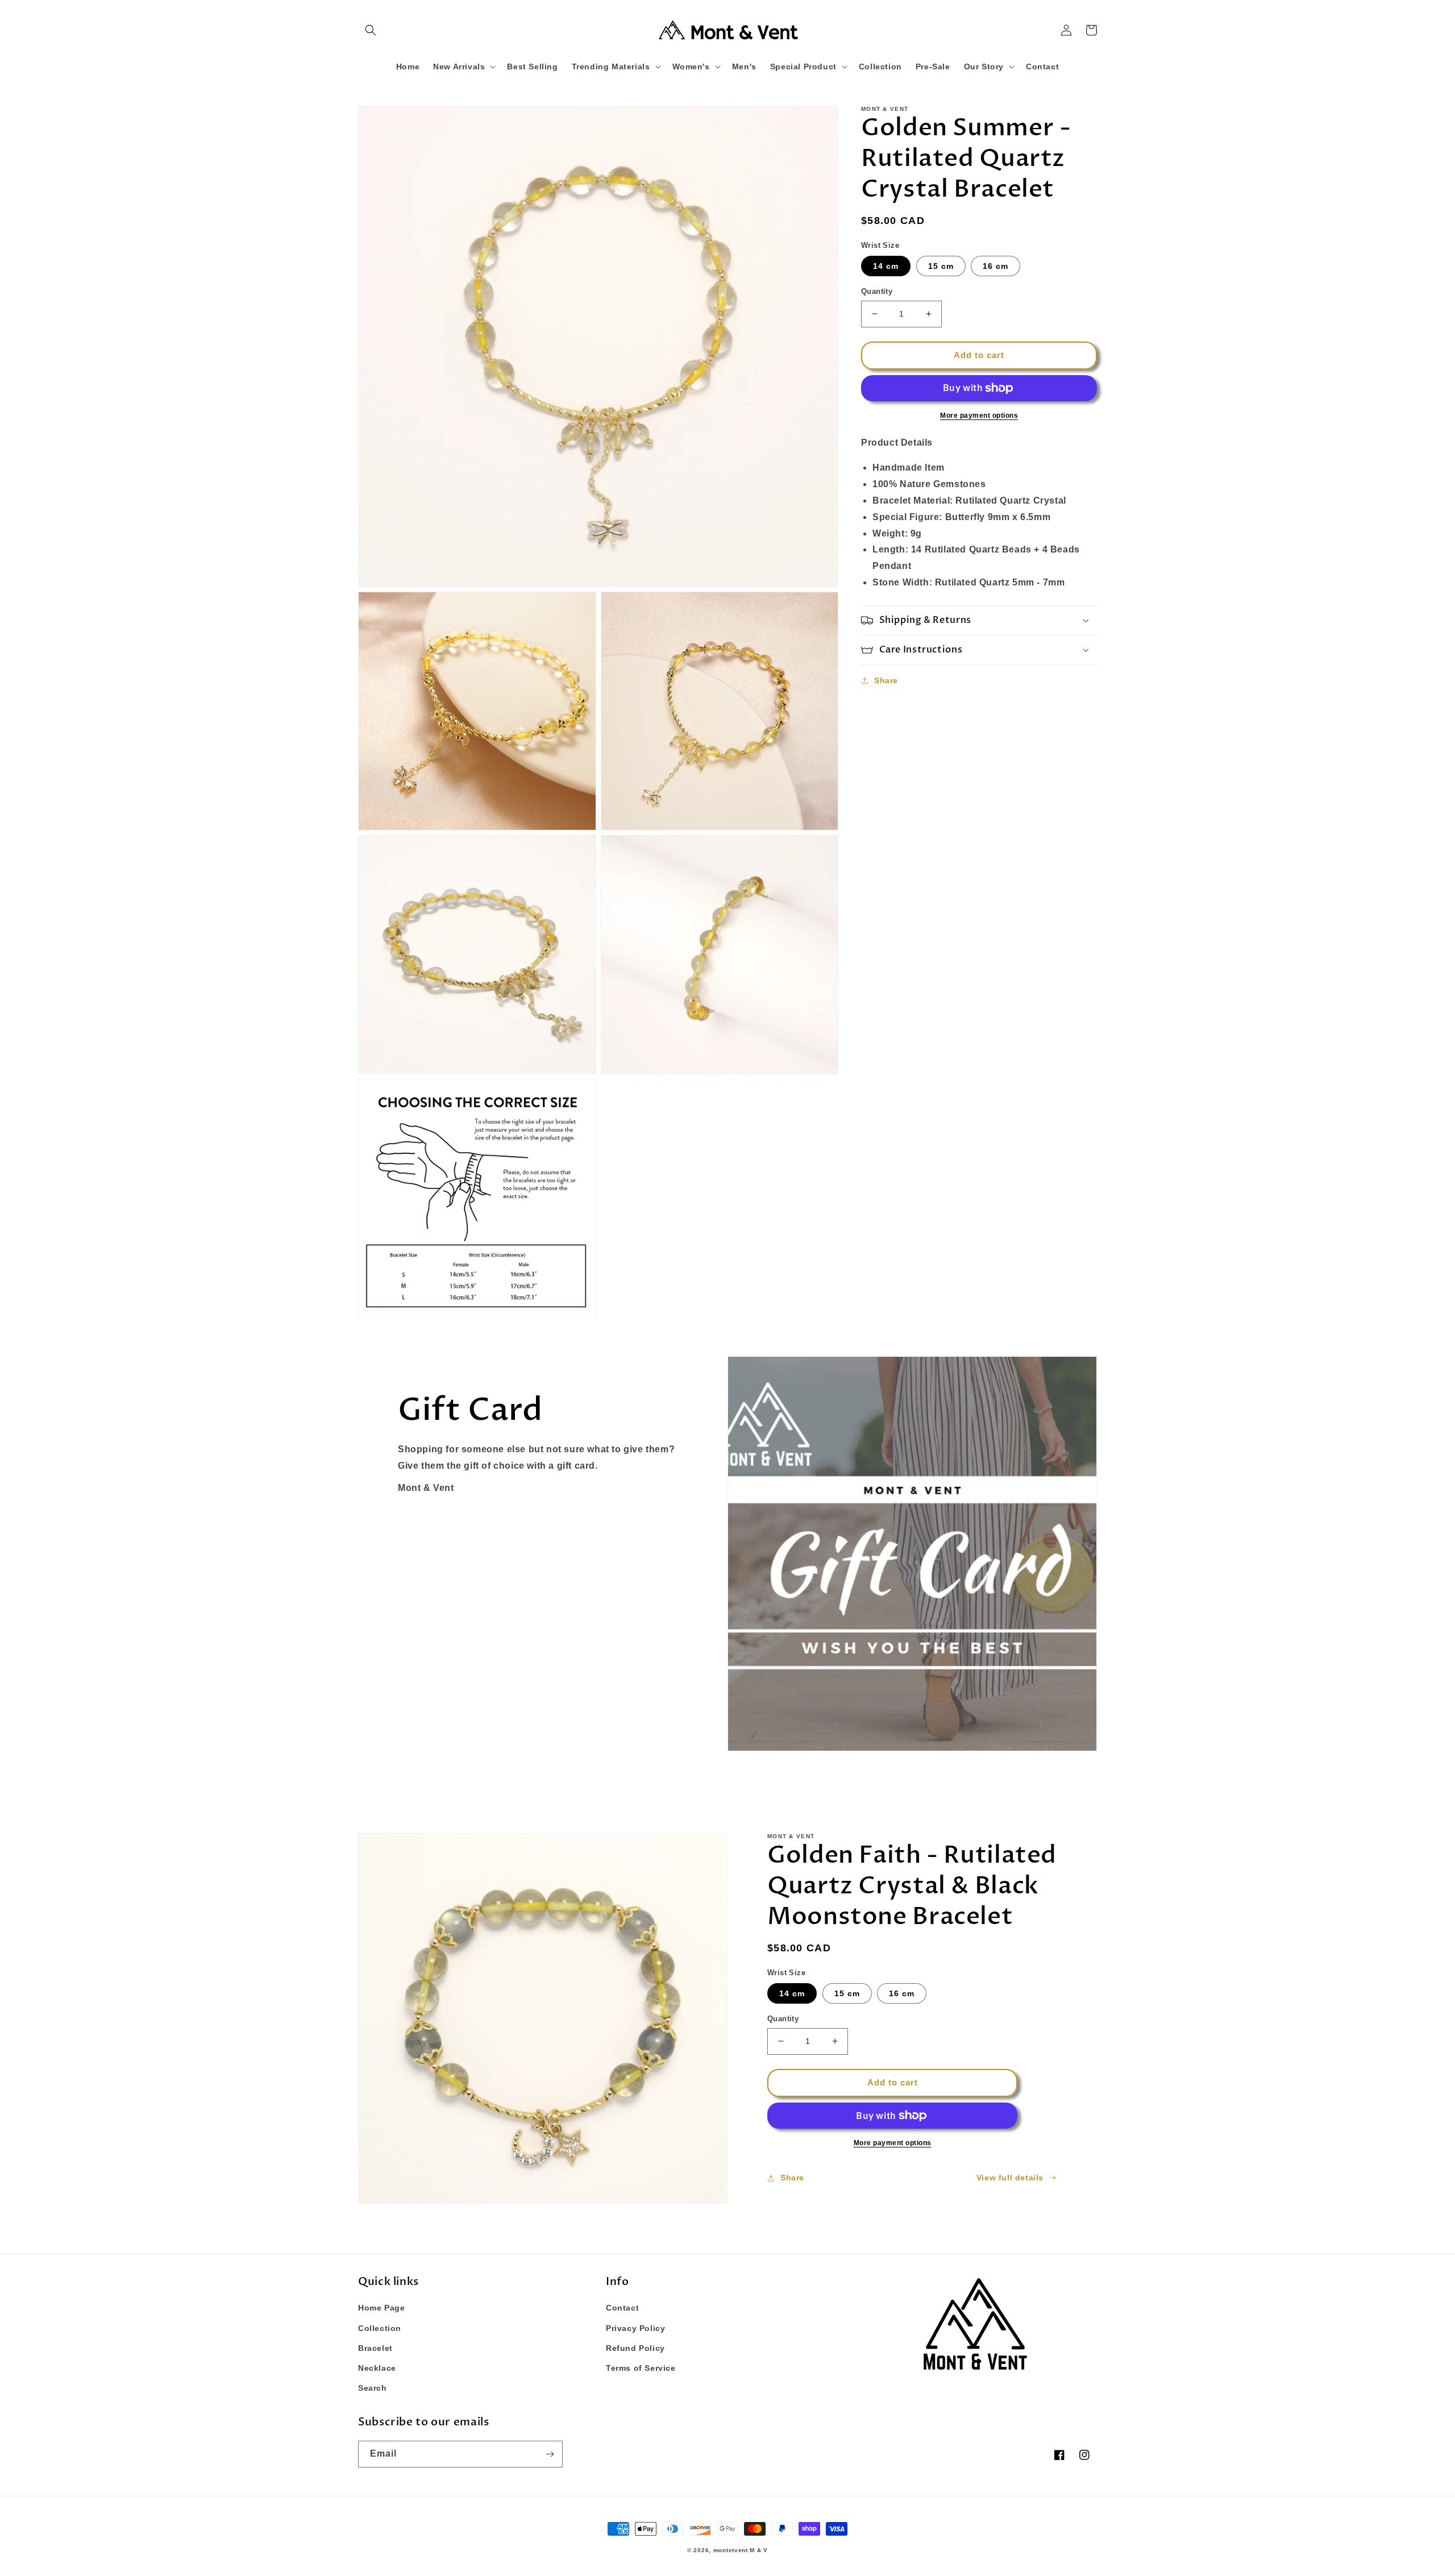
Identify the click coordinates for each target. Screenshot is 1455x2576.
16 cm (995, 266)
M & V (759, 2550)
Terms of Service (641, 2368)
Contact (622, 2308)
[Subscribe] (550, 2454)
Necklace (377, 2368)
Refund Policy (635, 2348)
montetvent (731, 2550)
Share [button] (886, 680)
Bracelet (375, 2348)
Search (373, 2388)
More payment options (979, 416)
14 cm (886, 266)
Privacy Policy (635, 2328)
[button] (371, 30)
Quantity (877, 291)
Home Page (381, 2308)
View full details (1010, 2178)
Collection (380, 2328)
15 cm (941, 266)
